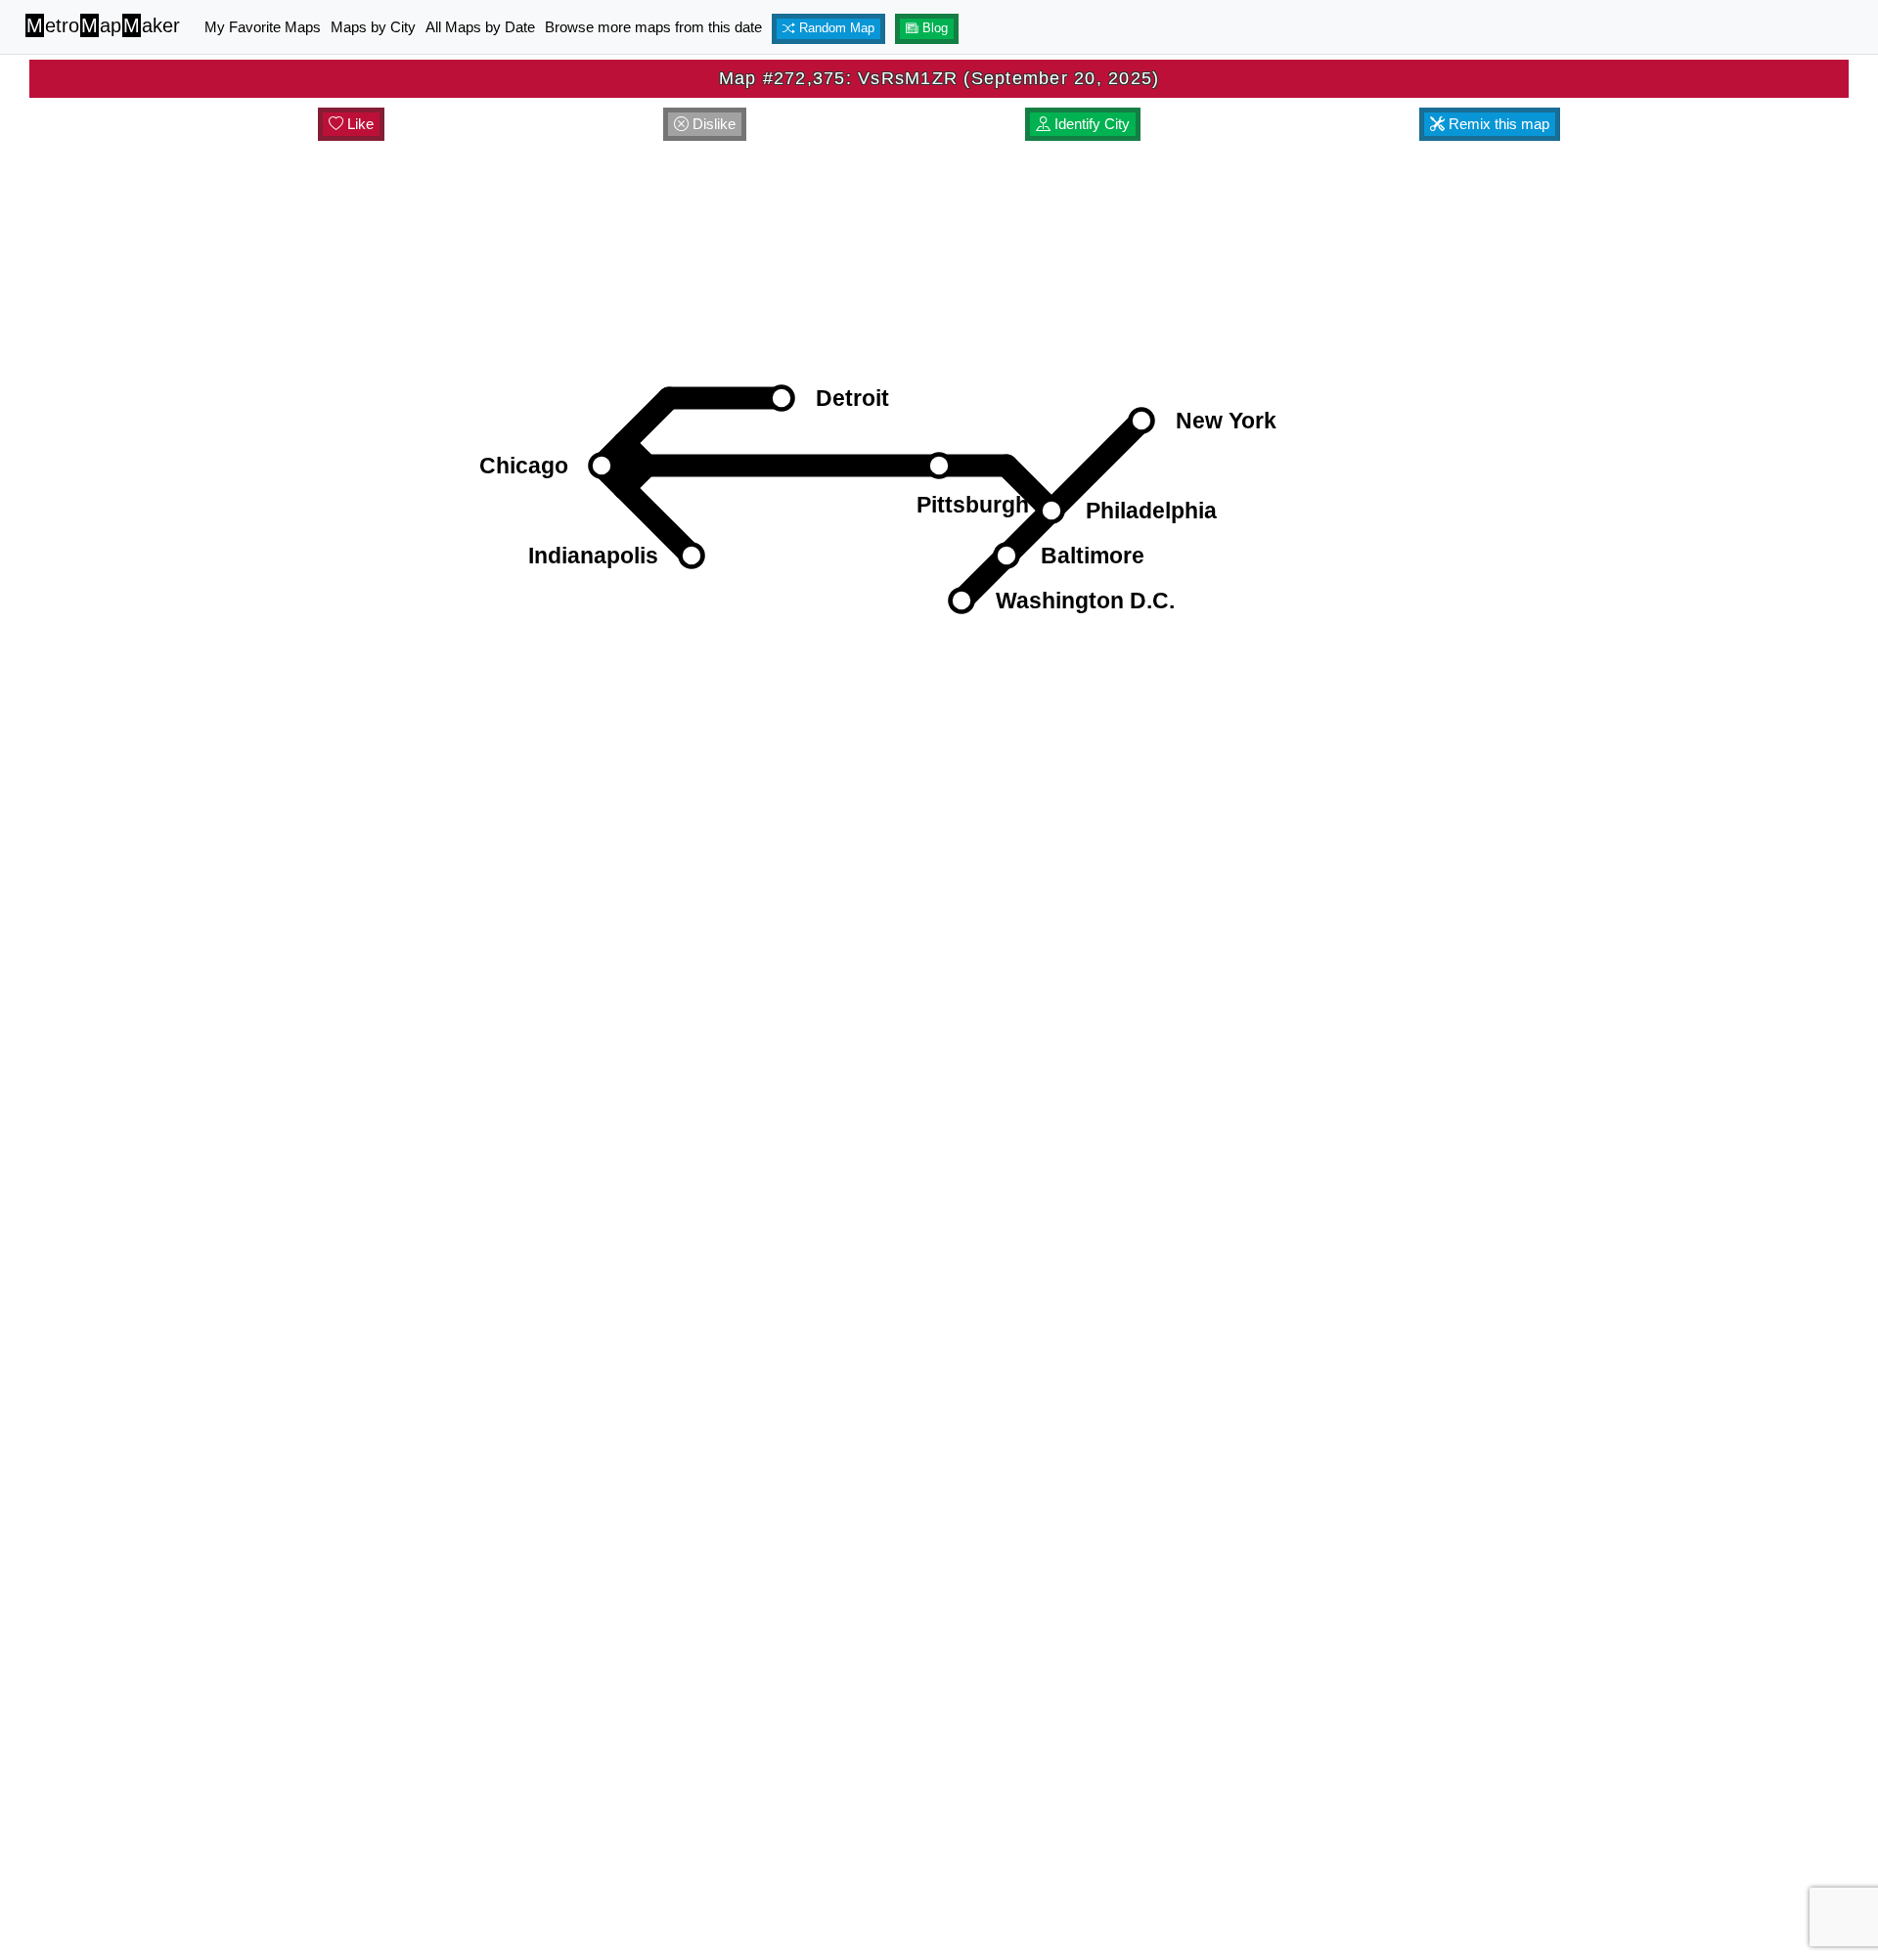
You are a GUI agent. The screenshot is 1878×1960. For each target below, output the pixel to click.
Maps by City (373, 27)
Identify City (1090, 124)
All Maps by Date (480, 27)
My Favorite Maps (263, 27)
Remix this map (1497, 124)
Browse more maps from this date (653, 27)
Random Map (835, 28)
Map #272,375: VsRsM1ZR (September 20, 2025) (939, 78)
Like (358, 124)
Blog (933, 28)
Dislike (712, 124)
